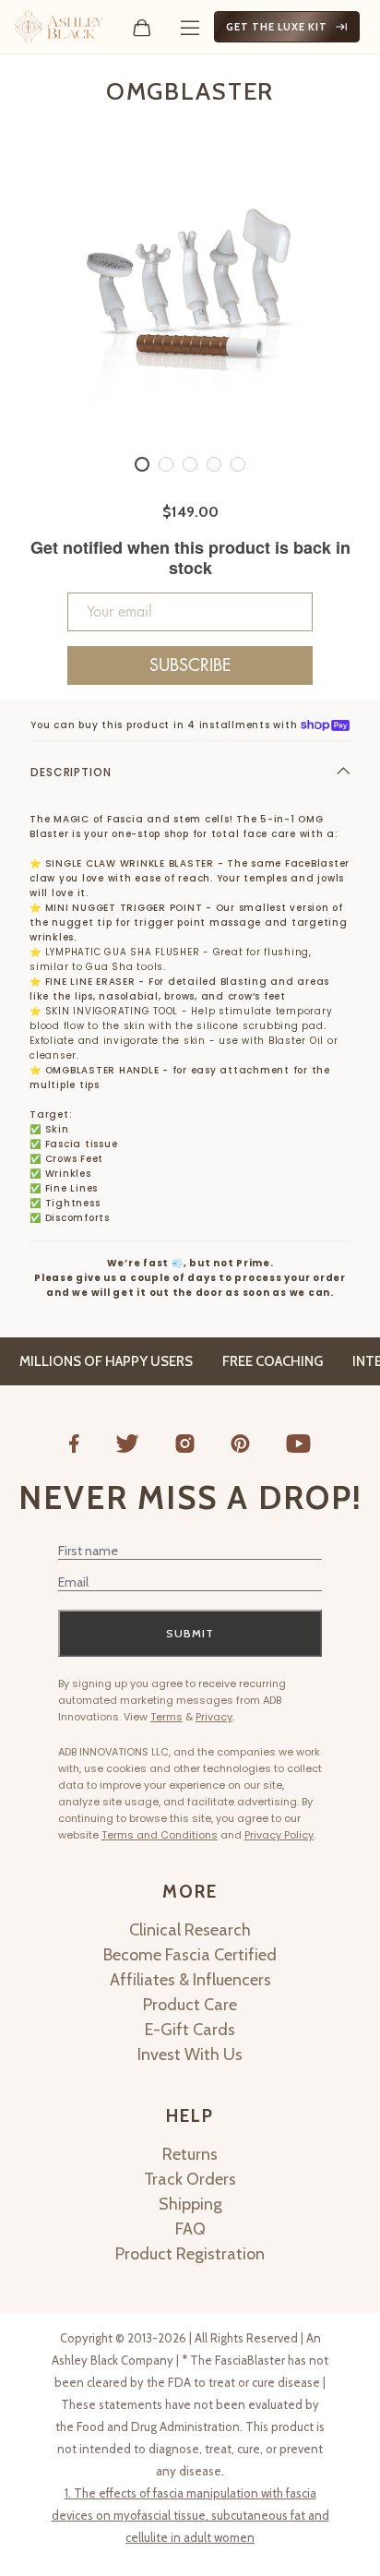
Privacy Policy (279, 1835)
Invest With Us (190, 2055)
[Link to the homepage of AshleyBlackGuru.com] (59, 27)
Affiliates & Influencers (190, 1980)
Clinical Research (190, 1930)
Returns (190, 2154)
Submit (190, 1633)
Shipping (190, 2204)
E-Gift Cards (190, 2030)
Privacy (214, 1717)
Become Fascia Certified (190, 1955)
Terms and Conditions (160, 1835)
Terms (166, 1717)
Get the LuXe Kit (277, 27)
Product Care (190, 2005)
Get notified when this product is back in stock (190, 558)
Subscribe (190, 665)
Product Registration (190, 2254)
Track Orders (190, 2179)
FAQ (190, 2229)
